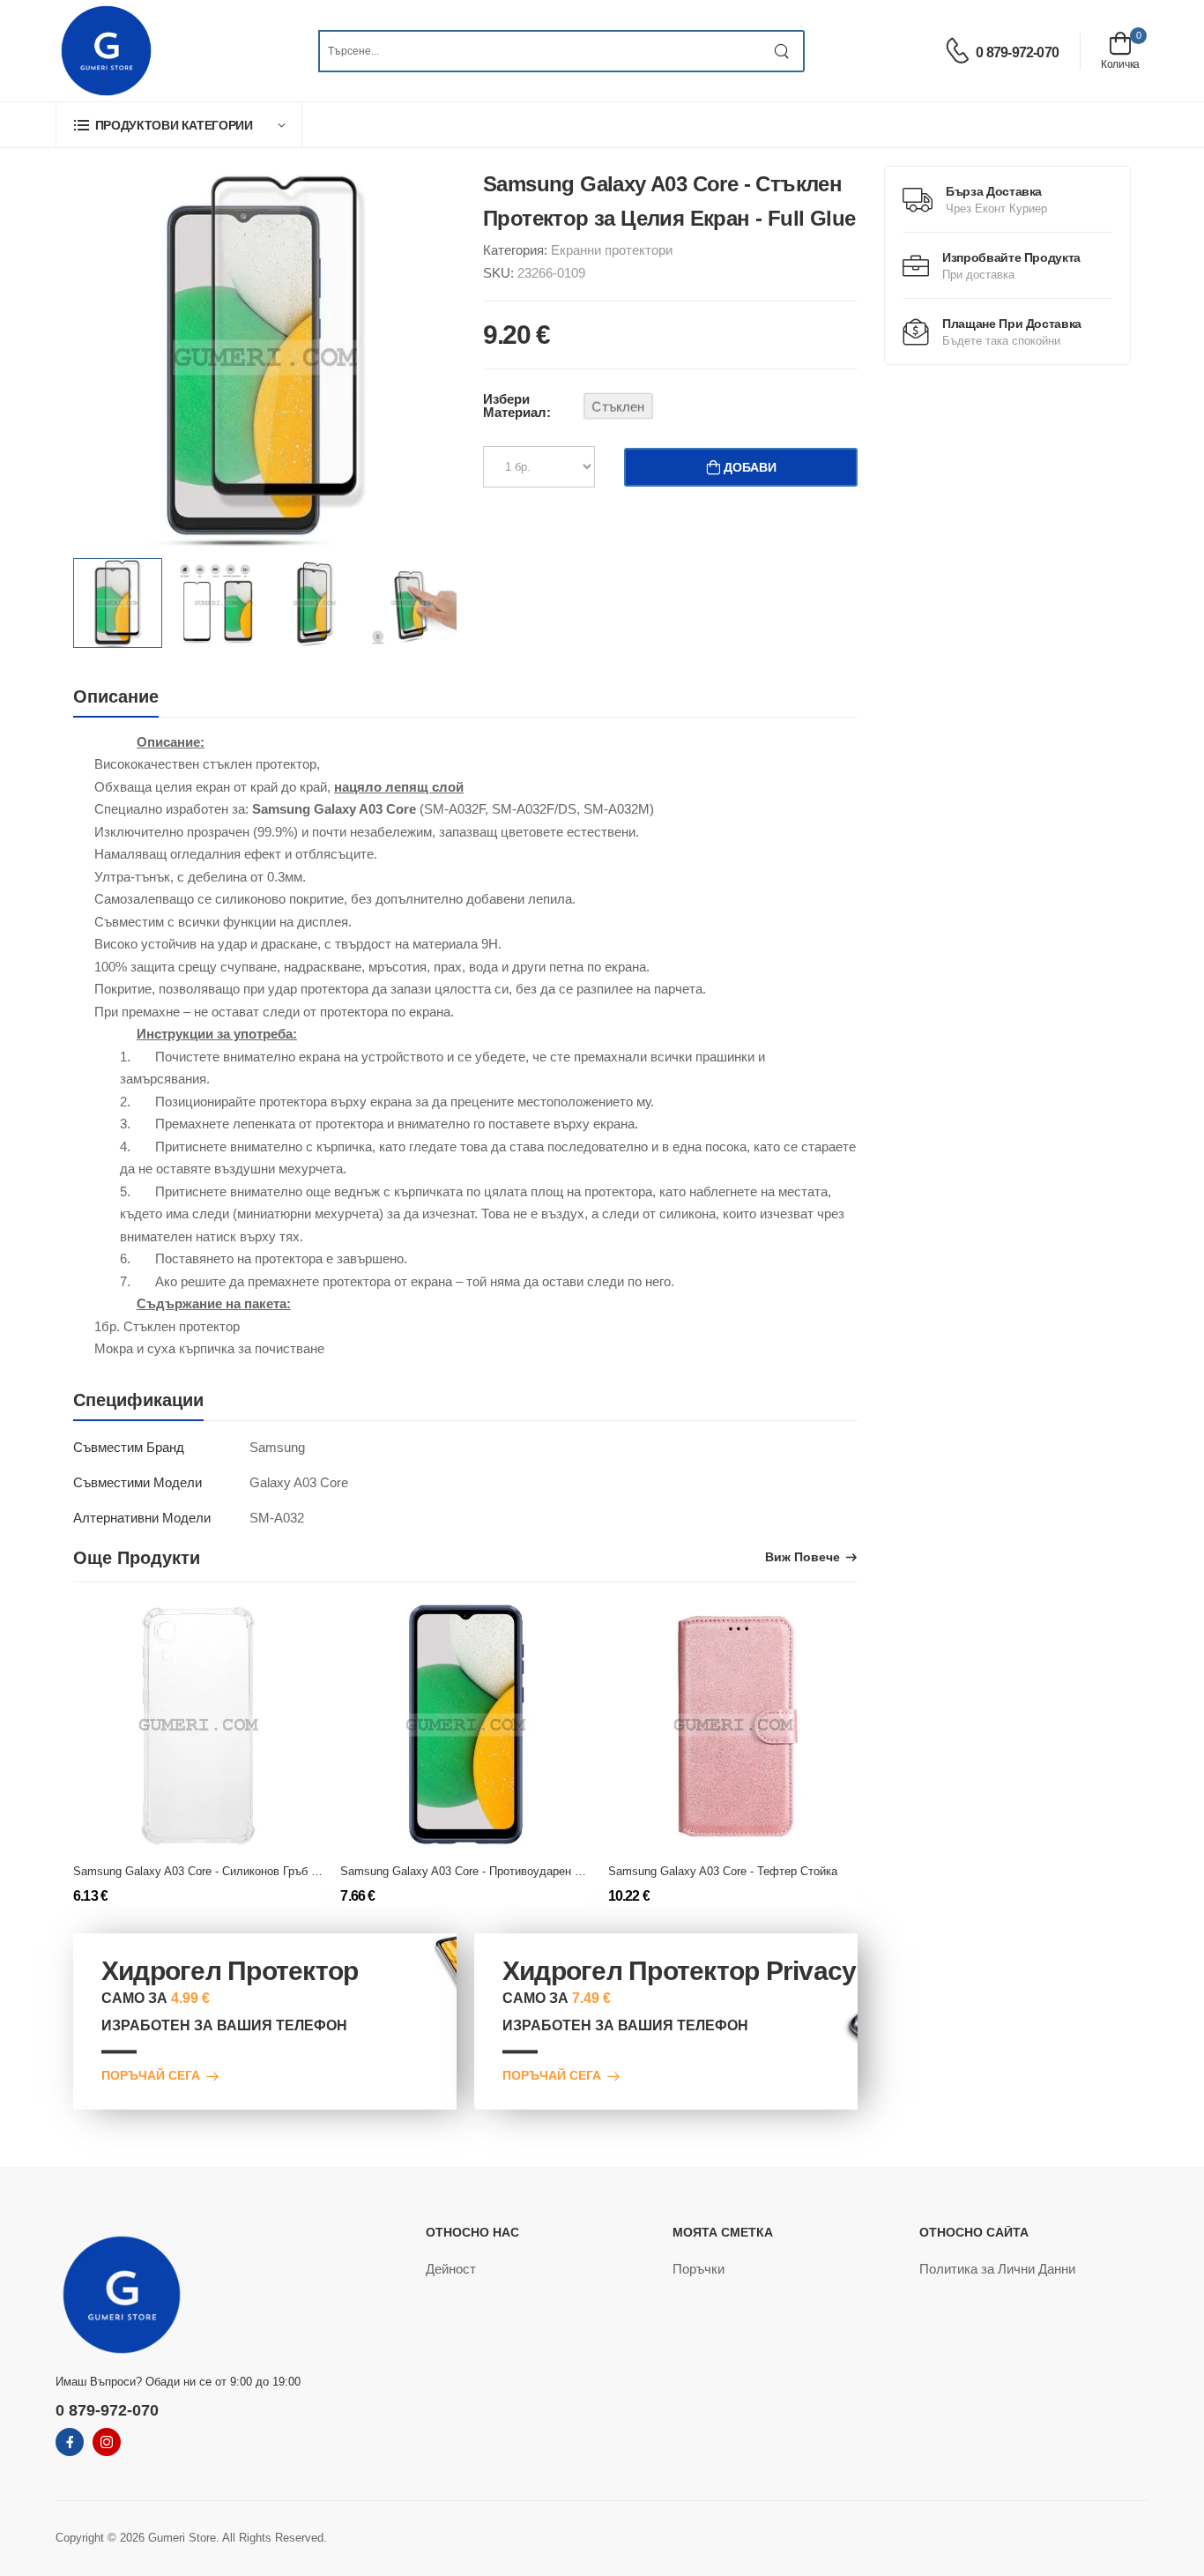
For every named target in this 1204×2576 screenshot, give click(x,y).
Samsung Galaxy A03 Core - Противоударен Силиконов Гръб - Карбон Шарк (540, 1871)
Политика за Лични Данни (997, 2269)
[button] (179, 125)
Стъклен (618, 406)
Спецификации (138, 1400)
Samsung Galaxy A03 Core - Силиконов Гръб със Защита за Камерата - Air (271, 1871)
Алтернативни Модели (142, 1518)
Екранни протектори (612, 250)
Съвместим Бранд (129, 1447)
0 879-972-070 (1017, 52)
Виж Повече (803, 1557)
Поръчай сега (151, 2077)
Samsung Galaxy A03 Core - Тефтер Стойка (723, 1871)
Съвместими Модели (137, 1482)
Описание (116, 696)
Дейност (451, 2269)
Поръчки (699, 2269)
